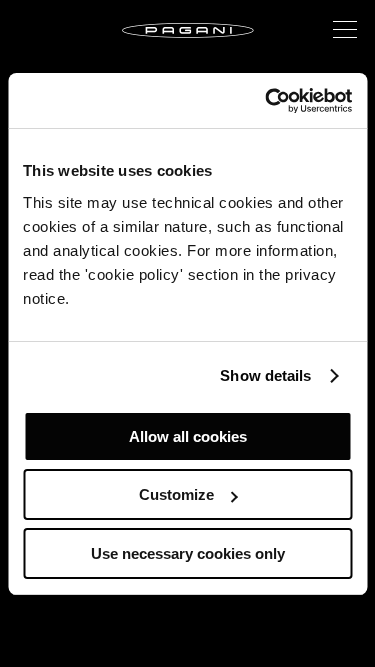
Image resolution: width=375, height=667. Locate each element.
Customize (176, 494)
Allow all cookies (188, 436)
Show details (265, 375)
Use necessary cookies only (188, 553)
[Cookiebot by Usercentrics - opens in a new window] (267, 101)
